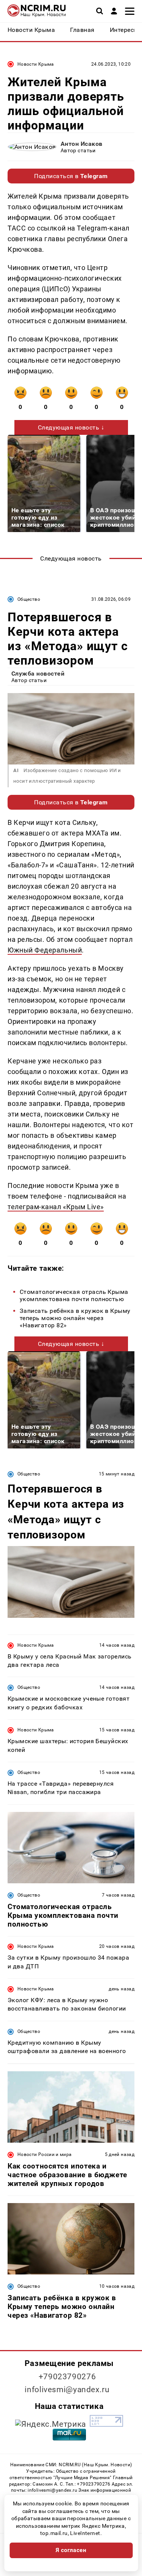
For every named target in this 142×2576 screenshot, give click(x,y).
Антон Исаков (82, 144)
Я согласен (71, 2550)
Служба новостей (38, 674)
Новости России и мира (45, 2154)
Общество (29, 599)
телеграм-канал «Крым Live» (56, 1207)
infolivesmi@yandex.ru (67, 2390)
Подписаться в (71, 176)
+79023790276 (67, 2377)
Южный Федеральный (45, 950)
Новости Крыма (36, 64)
